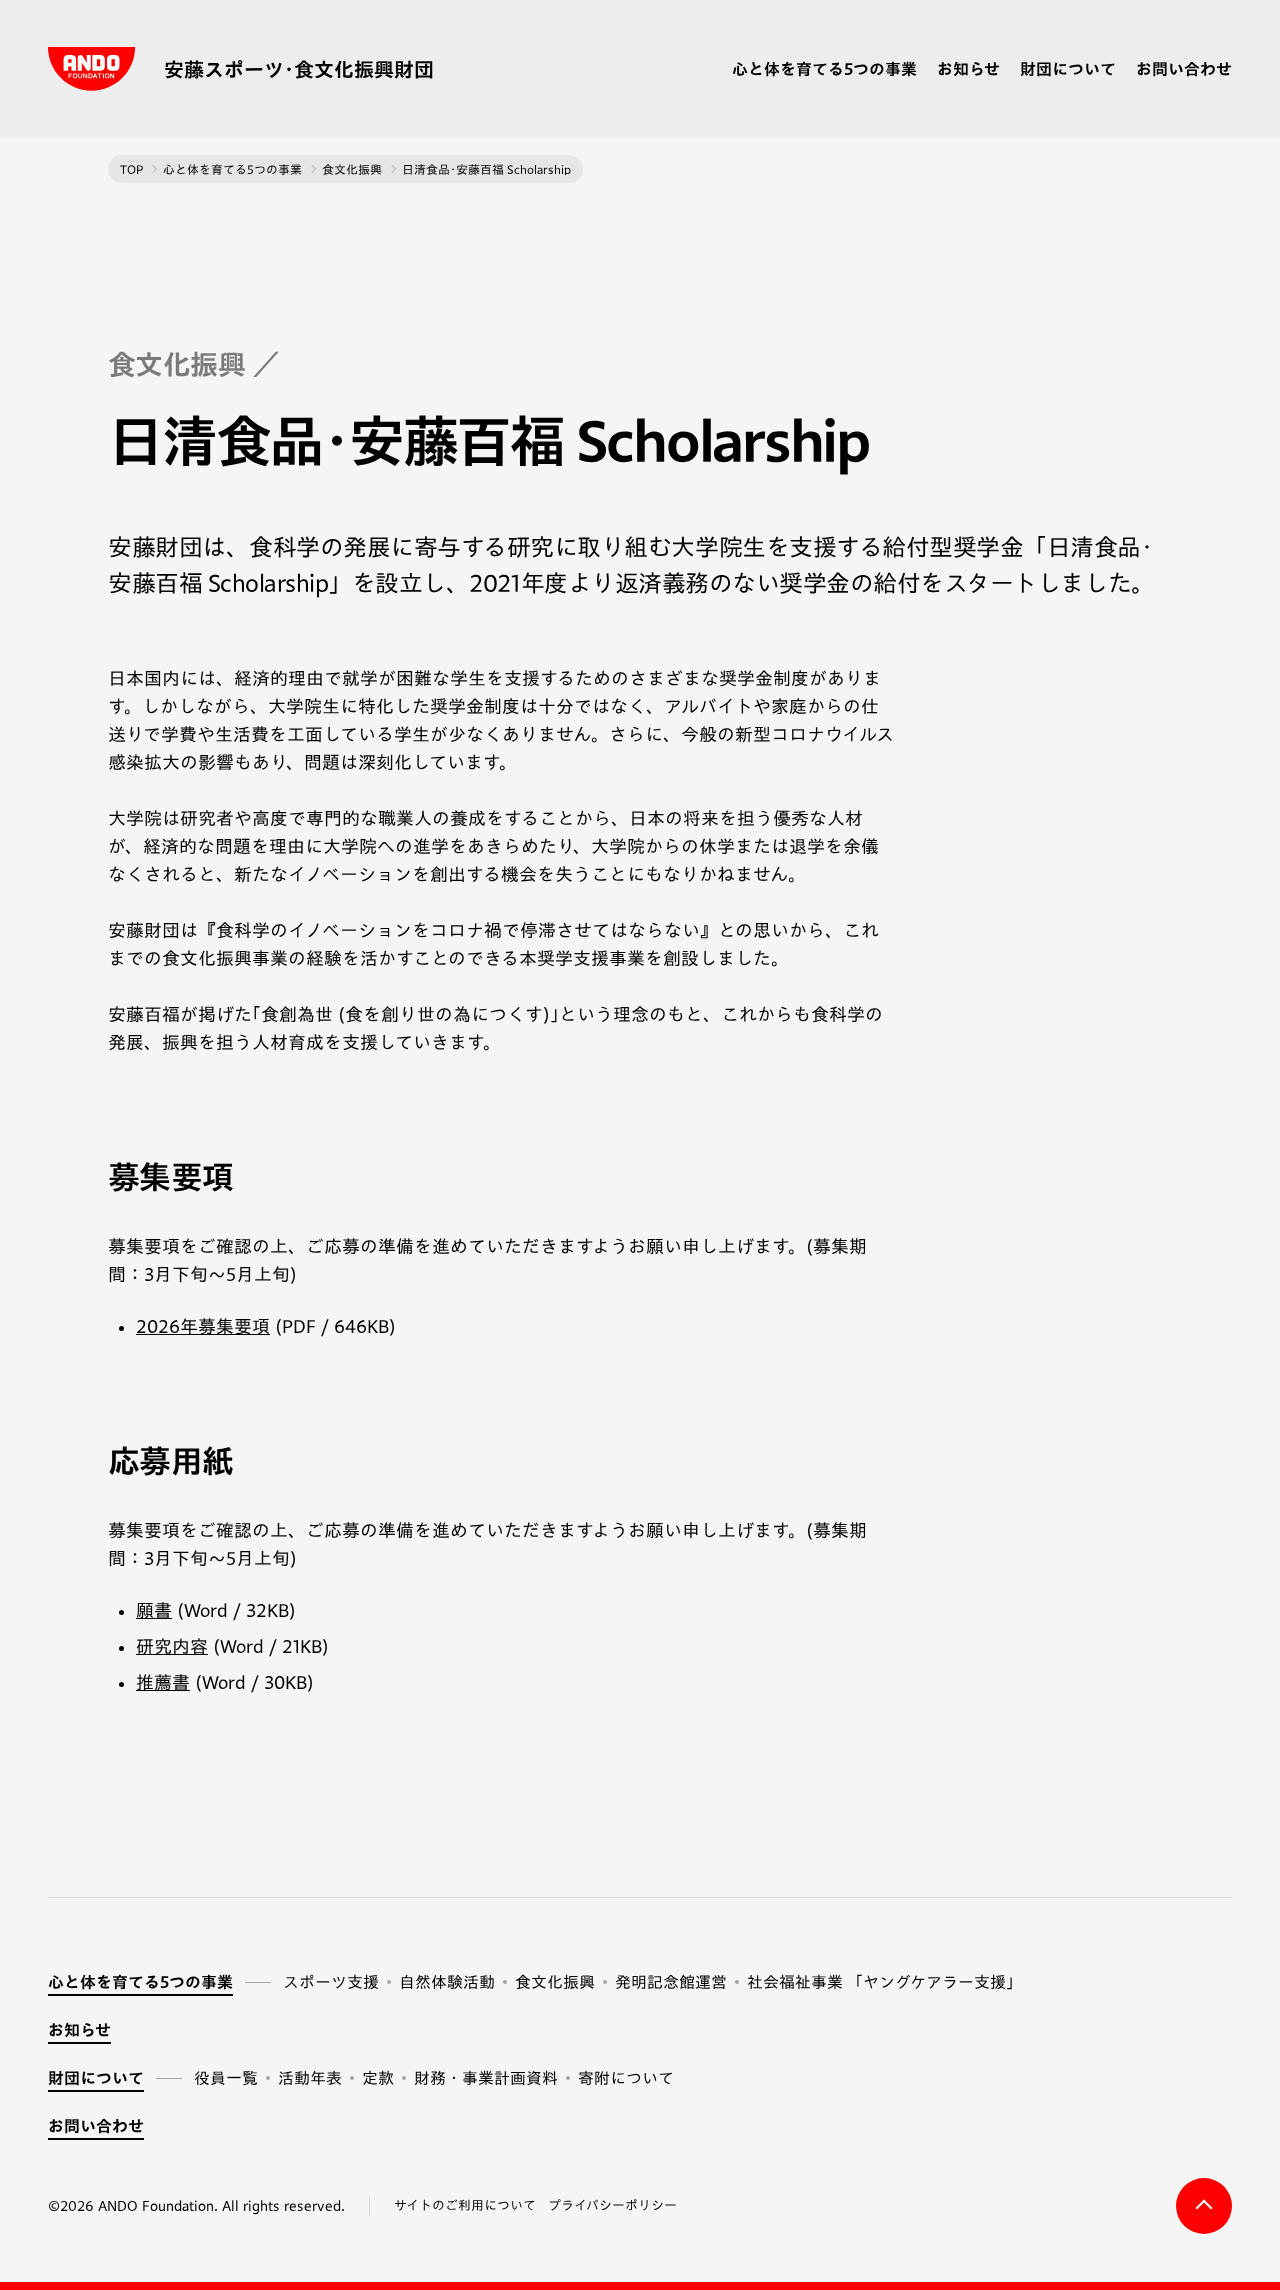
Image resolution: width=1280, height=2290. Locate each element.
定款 (378, 2078)
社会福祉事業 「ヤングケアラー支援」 (884, 1982)
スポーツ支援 (331, 1982)
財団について (1068, 69)
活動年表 (310, 2078)
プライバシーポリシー (612, 2205)
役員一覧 (226, 2078)
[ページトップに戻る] (1204, 2206)
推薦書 (163, 1682)
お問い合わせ (1184, 69)
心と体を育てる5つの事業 (824, 69)
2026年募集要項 (203, 1326)
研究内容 (172, 1646)
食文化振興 (555, 1982)
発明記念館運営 (671, 1982)
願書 (154, 1610)
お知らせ (968, 69)
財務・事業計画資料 (486, 2078)
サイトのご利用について (465, 2205)
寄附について (626, 2078)
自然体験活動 (447, 1982)
